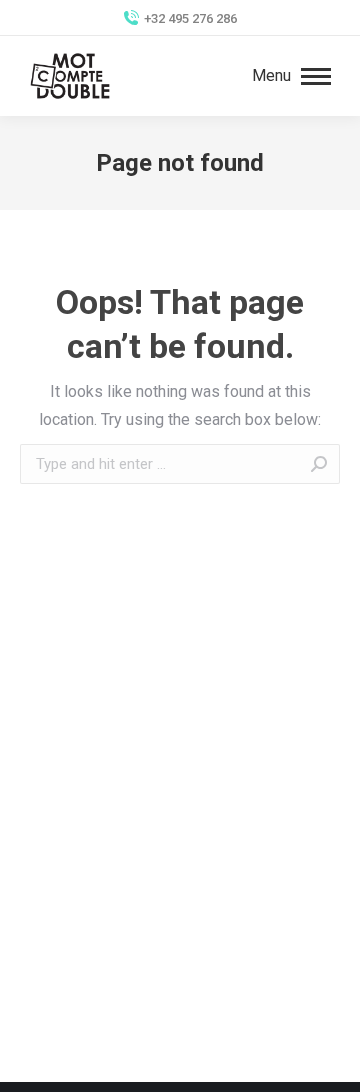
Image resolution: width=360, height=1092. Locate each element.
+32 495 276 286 (190, 18)
